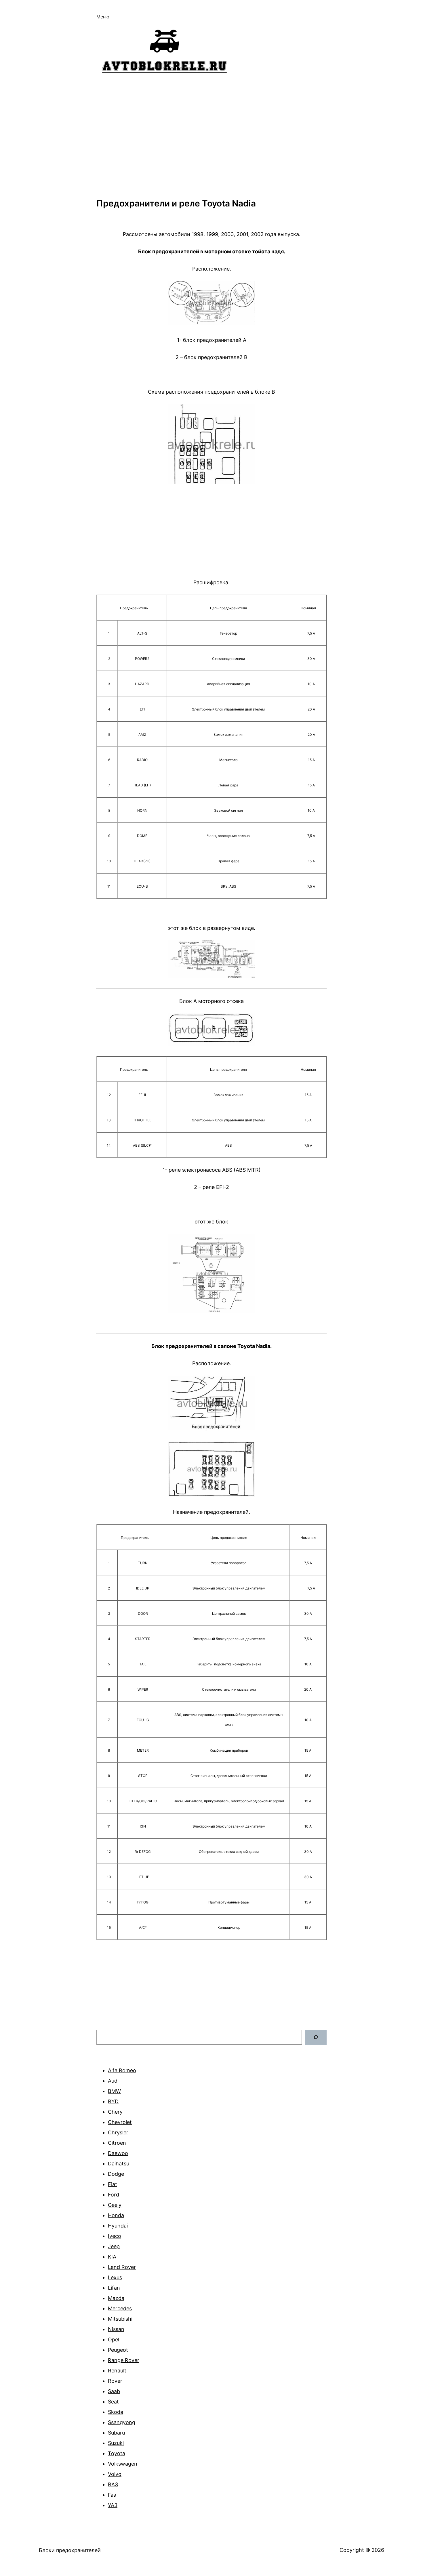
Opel (114, 2340)
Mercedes (120, 2308)
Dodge (116, 2174)
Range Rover (124, 2360)
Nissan (116, 2329)
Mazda (116, 2298)
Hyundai (118, 2226)
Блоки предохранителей (70, 2550)
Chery (115, 2112)
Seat (113, 2402)
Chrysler (118, 2132)
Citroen (117, 2143)
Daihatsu (119, 2164)
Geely (115, 2205)
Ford (114, 2195)
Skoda (116, 2412)
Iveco (115, 2236)
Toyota (117, 2453)
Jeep (114, 2246)
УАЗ (113, 2505)
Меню (103, 17)
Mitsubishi (120, 2319)
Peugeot (118, 2350)
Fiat (113, 2184)
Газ (112, 2495)
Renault (117, 2371)
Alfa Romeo (122, 2070)
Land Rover (122, 2267)
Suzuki (116, 2443)
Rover (115, 2381)
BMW (114, 2091)
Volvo (115, 2474)
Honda (116, 2215)
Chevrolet (120, 2122)
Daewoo (118, 2153)
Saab (114, 2391)
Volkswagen (123, 2464)
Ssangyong (122, 2422)
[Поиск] (316, 2037)
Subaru (116, 2433)
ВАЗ (113, 2484)
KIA (112, 2257)
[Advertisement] (211, 137)
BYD (113, 2101)
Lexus (115, 2277)
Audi (113, 2081)
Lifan (114, 2288)
